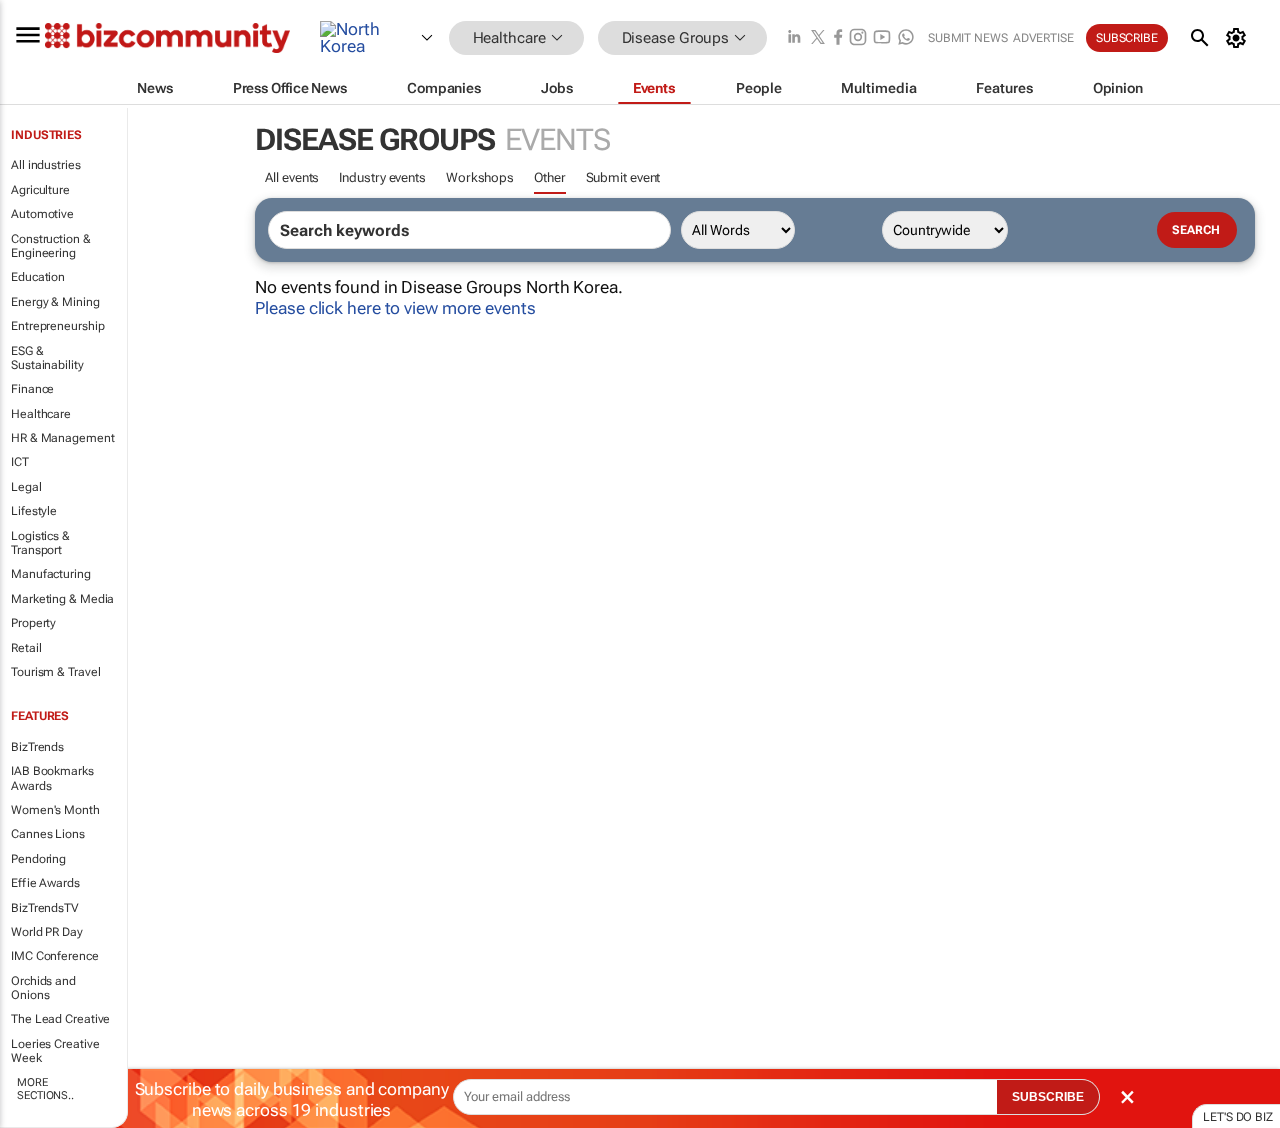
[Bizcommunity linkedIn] (794, 38)
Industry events (382, 177)
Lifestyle (34, 511)
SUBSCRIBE (1048, 1097)
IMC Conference (55, 956)
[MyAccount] (1239, 38)
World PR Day (47, 932)
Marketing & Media (62, 599)
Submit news (968, 38)
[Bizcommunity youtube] (882, 38)
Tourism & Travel (55, 672)
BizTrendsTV (45, 908)
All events (292, 177)
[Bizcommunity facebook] (838, 38)
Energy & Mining (55, 302)
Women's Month (55, 810)
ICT (20, 462)
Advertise (1043, 38)
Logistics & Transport (40, 543)
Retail (26, 648)
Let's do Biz (1238, 1117)
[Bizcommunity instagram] (858, 38)
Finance (32, 389)
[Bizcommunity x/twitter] (818, 38)
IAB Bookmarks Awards (52, 778)
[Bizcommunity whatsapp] (906, 38)
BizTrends (37, 747)
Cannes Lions (48, 834)
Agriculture (40, 190)
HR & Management (63, 438)
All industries (46, 165)
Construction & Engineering (51, 246)
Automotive (42, 214)
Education (38, 277)
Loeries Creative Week (55, 1051)
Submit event (623, 177)
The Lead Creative (60, 1019)
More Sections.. (45, 1089)
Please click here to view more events (395, 308)
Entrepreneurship (57, 326)
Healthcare (41, 414)
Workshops (480, 177)
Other (550, 177)
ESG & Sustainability (47, 358)
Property (33, 623)
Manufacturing (51, 574)
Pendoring (38, 859)
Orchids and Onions (43, 988)
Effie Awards (45, 883)
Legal (26, 487)
